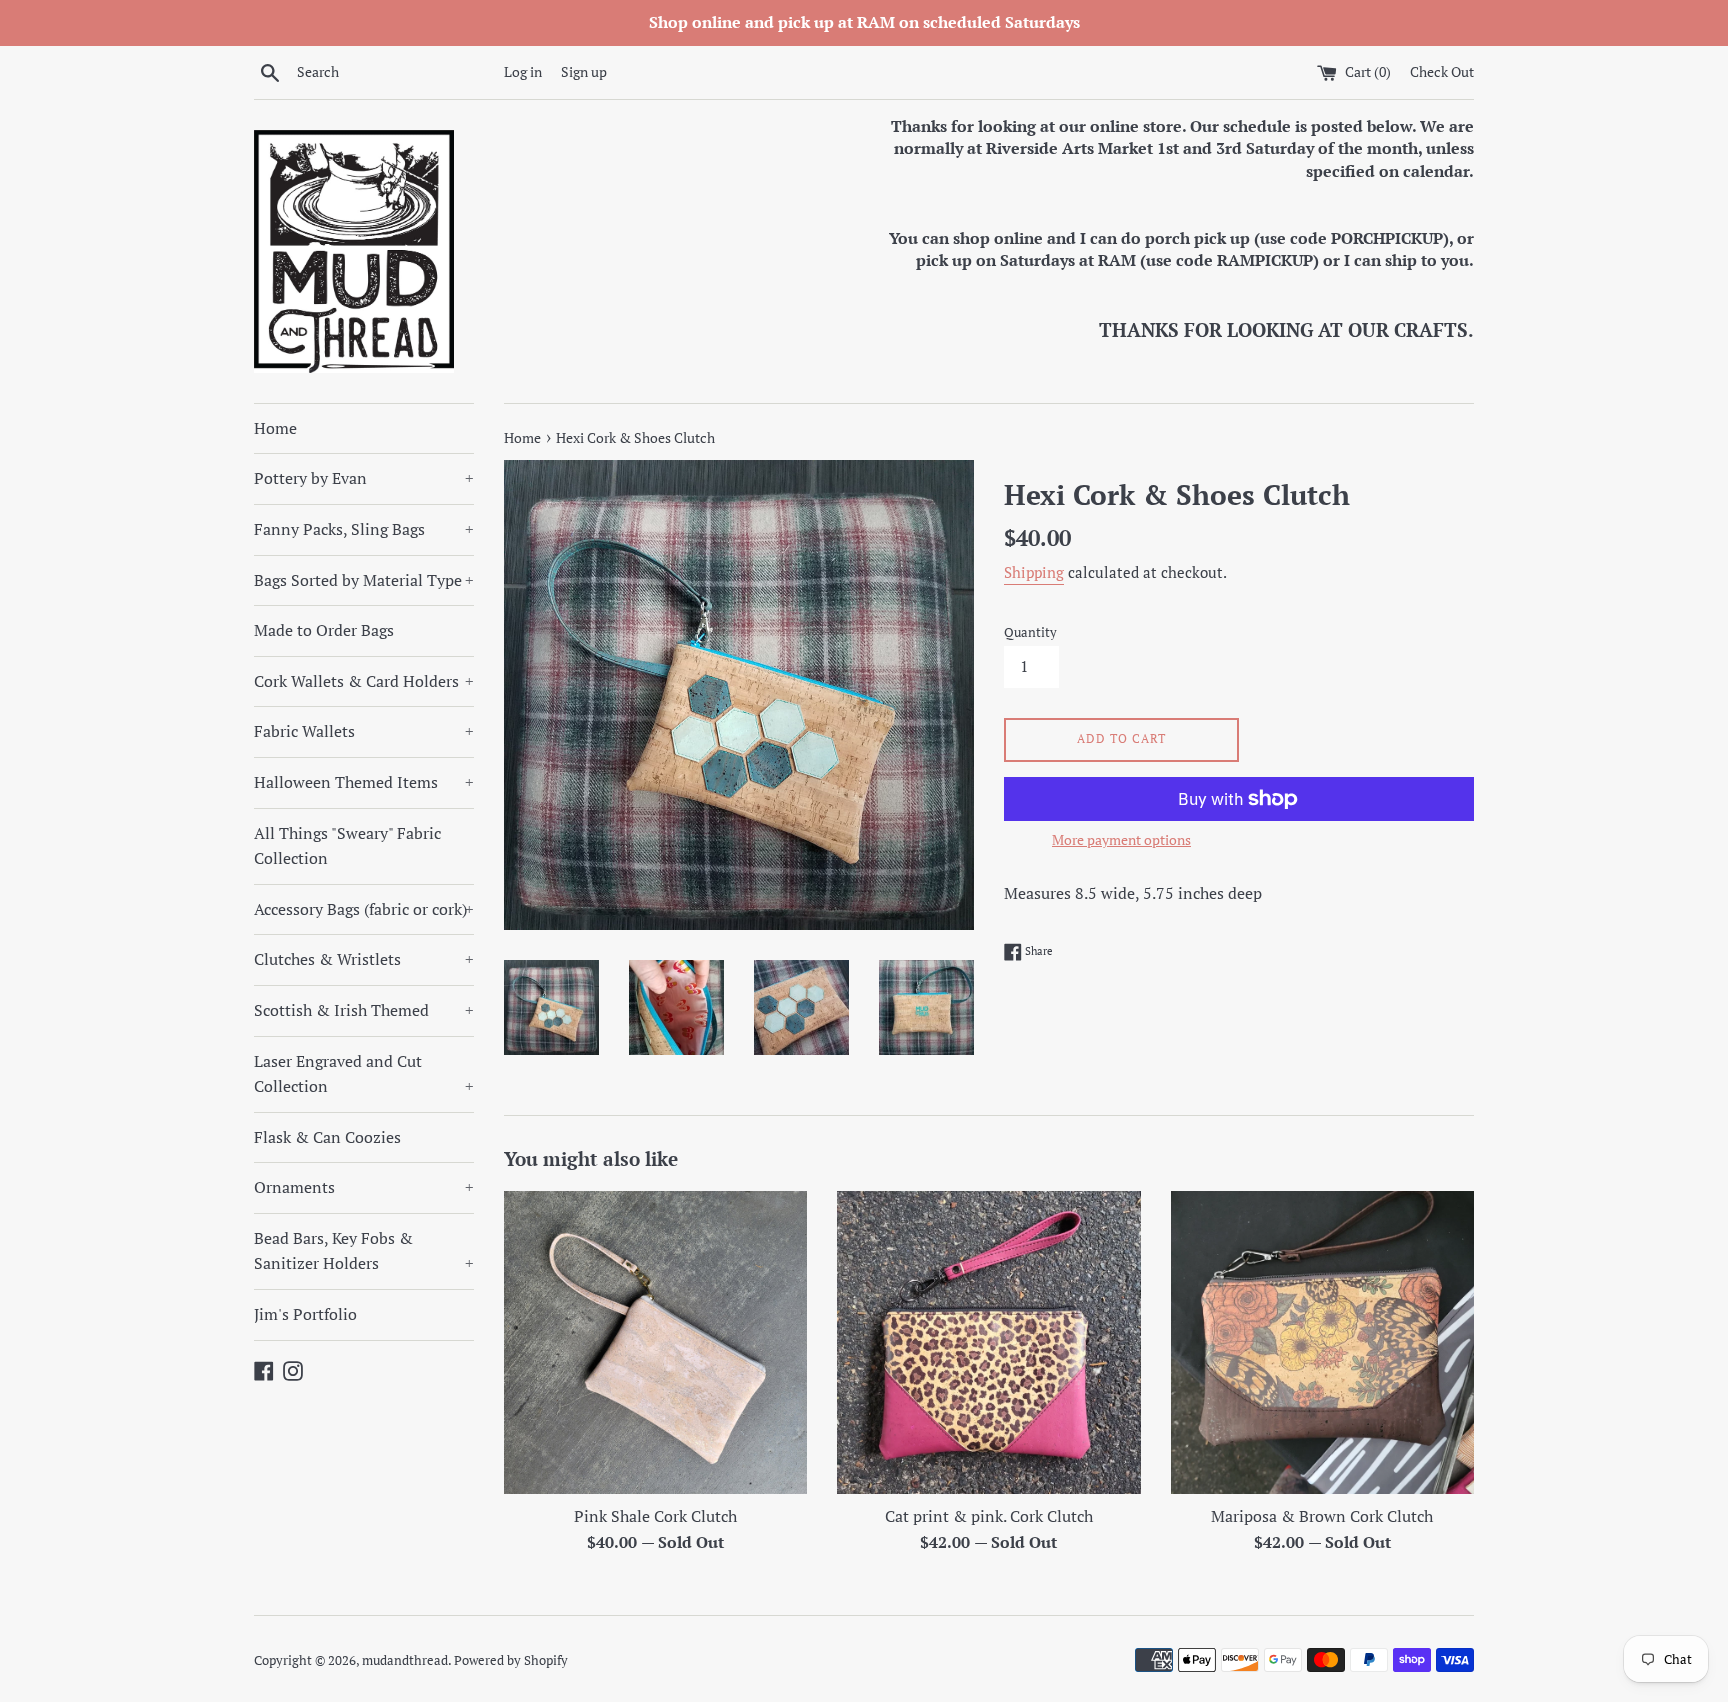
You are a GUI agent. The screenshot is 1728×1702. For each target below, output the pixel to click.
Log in (523, 71)
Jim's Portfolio (305, 1314)
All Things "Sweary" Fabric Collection (347, 846)
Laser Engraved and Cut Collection (364, 1074)
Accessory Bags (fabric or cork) (364, 909)
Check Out (1442, 71)
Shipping (1034, 572)
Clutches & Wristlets (364, 959)
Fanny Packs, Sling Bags (364, 529)
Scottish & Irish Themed (364, 1010)
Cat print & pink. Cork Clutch (989, 1516)
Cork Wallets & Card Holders (364, 681)
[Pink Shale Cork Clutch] (655, 1342)
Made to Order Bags (324, 630)
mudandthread (405, 1660)
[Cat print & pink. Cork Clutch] (988, 1342)
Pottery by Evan (364, 478)
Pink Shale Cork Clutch (655, 1516)
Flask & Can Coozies (327, 1137)
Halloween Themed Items (364, 782)
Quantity (1030, 632)
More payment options (1121, 839)
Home (275, 428)
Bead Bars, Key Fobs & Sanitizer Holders (364, 1251)
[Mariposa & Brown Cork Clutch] (1322, 1342)
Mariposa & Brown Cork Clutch (1322, 1516)
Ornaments (364, 1187)
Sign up (584, 71)
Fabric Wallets (364, 731)
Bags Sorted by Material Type (364, 580)
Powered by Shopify (511, 1660)
